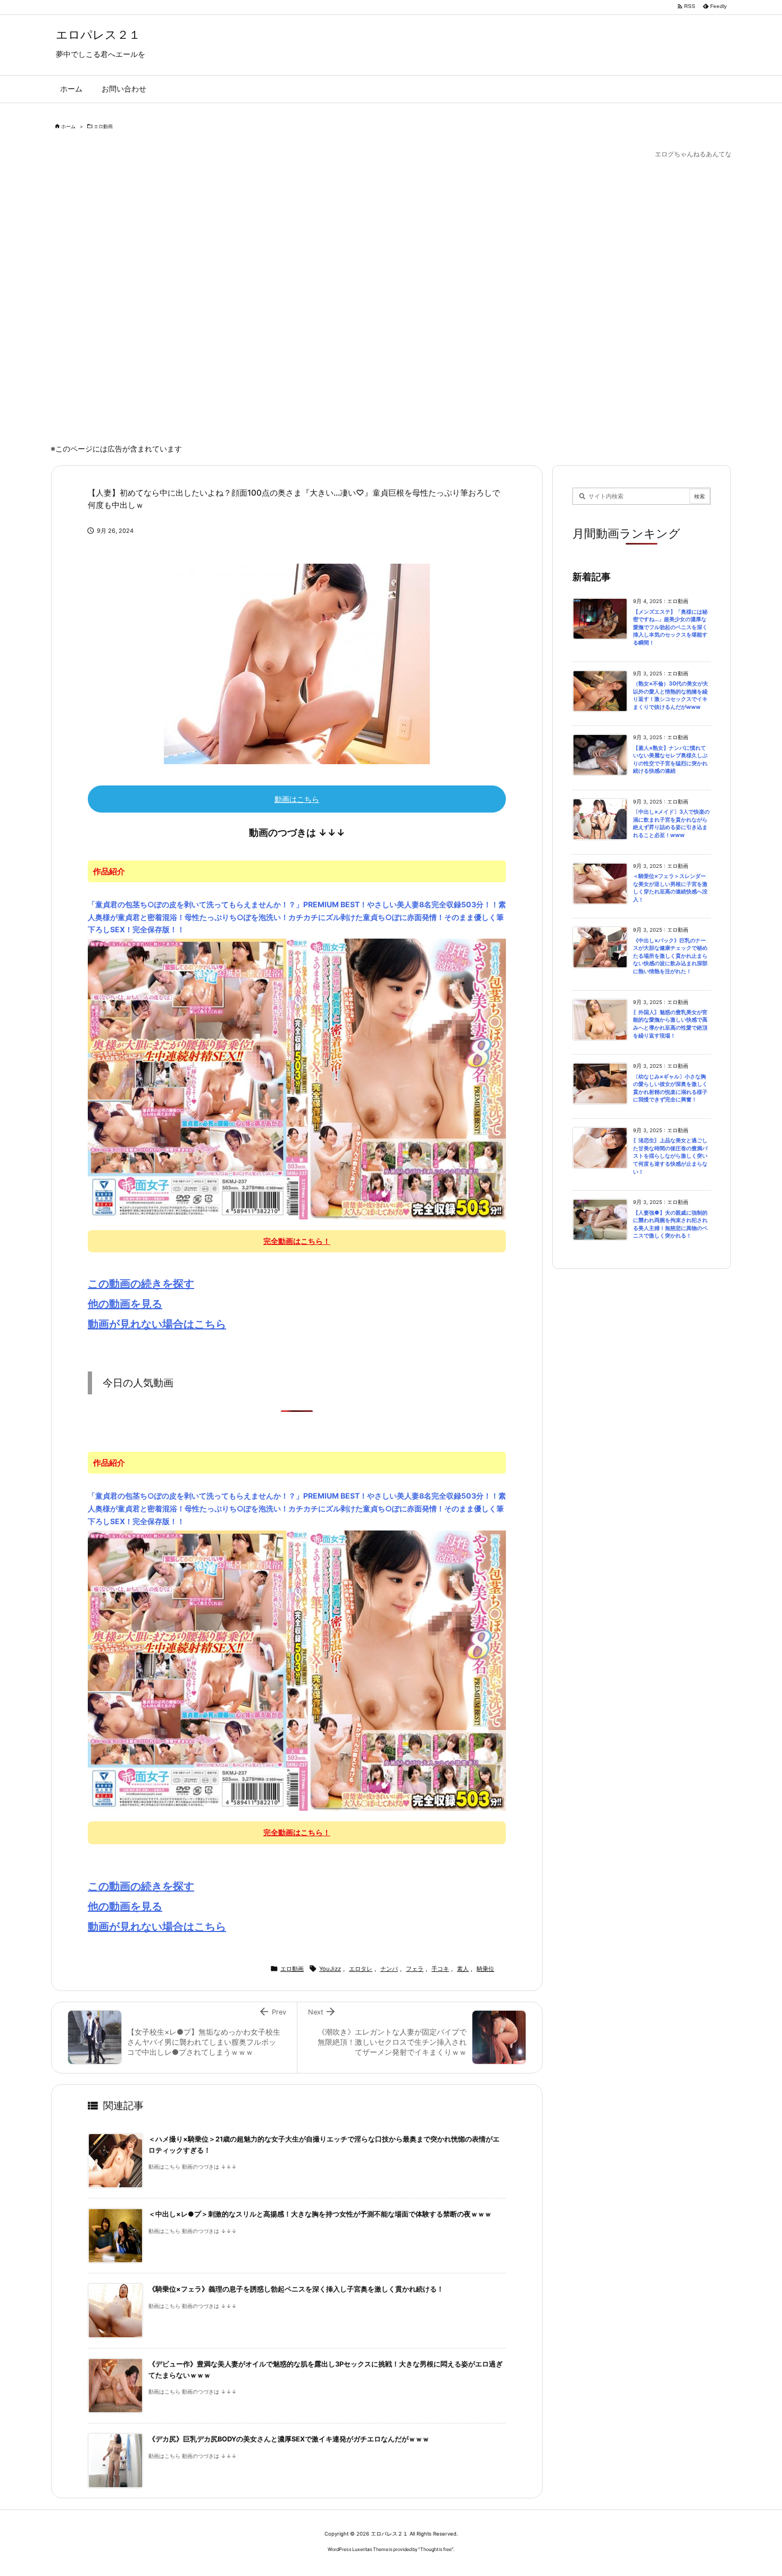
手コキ (440, 1969)
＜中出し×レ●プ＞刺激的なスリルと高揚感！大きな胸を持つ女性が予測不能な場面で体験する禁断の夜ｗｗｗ (320, 2214)
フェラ (415, 1969)
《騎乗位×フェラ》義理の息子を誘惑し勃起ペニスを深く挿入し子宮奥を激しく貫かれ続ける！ (296, 2289)
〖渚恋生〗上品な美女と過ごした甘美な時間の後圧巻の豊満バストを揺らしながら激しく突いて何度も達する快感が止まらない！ (670, 1156)
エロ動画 (103, 126)
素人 (463, 1969)
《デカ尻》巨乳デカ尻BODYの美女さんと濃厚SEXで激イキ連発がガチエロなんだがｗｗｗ (289, 2439)
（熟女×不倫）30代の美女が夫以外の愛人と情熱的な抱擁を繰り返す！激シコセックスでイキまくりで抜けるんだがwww (671, 695)
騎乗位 (485, 1969)
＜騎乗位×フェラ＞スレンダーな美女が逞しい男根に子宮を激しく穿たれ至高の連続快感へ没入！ (670, 888)
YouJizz (330, 1969)
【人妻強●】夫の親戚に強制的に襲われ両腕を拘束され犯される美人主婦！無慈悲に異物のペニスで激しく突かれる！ (670, 1224)
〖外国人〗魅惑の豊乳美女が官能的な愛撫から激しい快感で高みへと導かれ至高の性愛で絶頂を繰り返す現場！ (670, 1024)
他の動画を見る (125, 1304)
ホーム (68, 126)
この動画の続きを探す (141, 1284)
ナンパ (389, 1969)
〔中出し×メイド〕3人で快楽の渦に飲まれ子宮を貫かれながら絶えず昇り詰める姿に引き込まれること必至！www (671, 823)
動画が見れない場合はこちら (157, 1324)
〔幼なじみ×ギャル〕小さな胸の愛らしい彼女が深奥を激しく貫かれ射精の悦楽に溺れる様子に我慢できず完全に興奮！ (670, 1088)
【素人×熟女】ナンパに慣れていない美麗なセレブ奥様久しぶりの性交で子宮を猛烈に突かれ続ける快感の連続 (670, 760)
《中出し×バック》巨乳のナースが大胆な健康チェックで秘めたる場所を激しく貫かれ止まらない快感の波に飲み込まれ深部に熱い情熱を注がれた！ (670, 956)
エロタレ (361, 1969)
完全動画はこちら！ (297, 1241)
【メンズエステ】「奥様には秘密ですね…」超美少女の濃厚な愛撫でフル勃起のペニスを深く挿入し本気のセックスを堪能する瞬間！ (670, 627)
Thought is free (436, 2549)
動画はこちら (297, 799)
